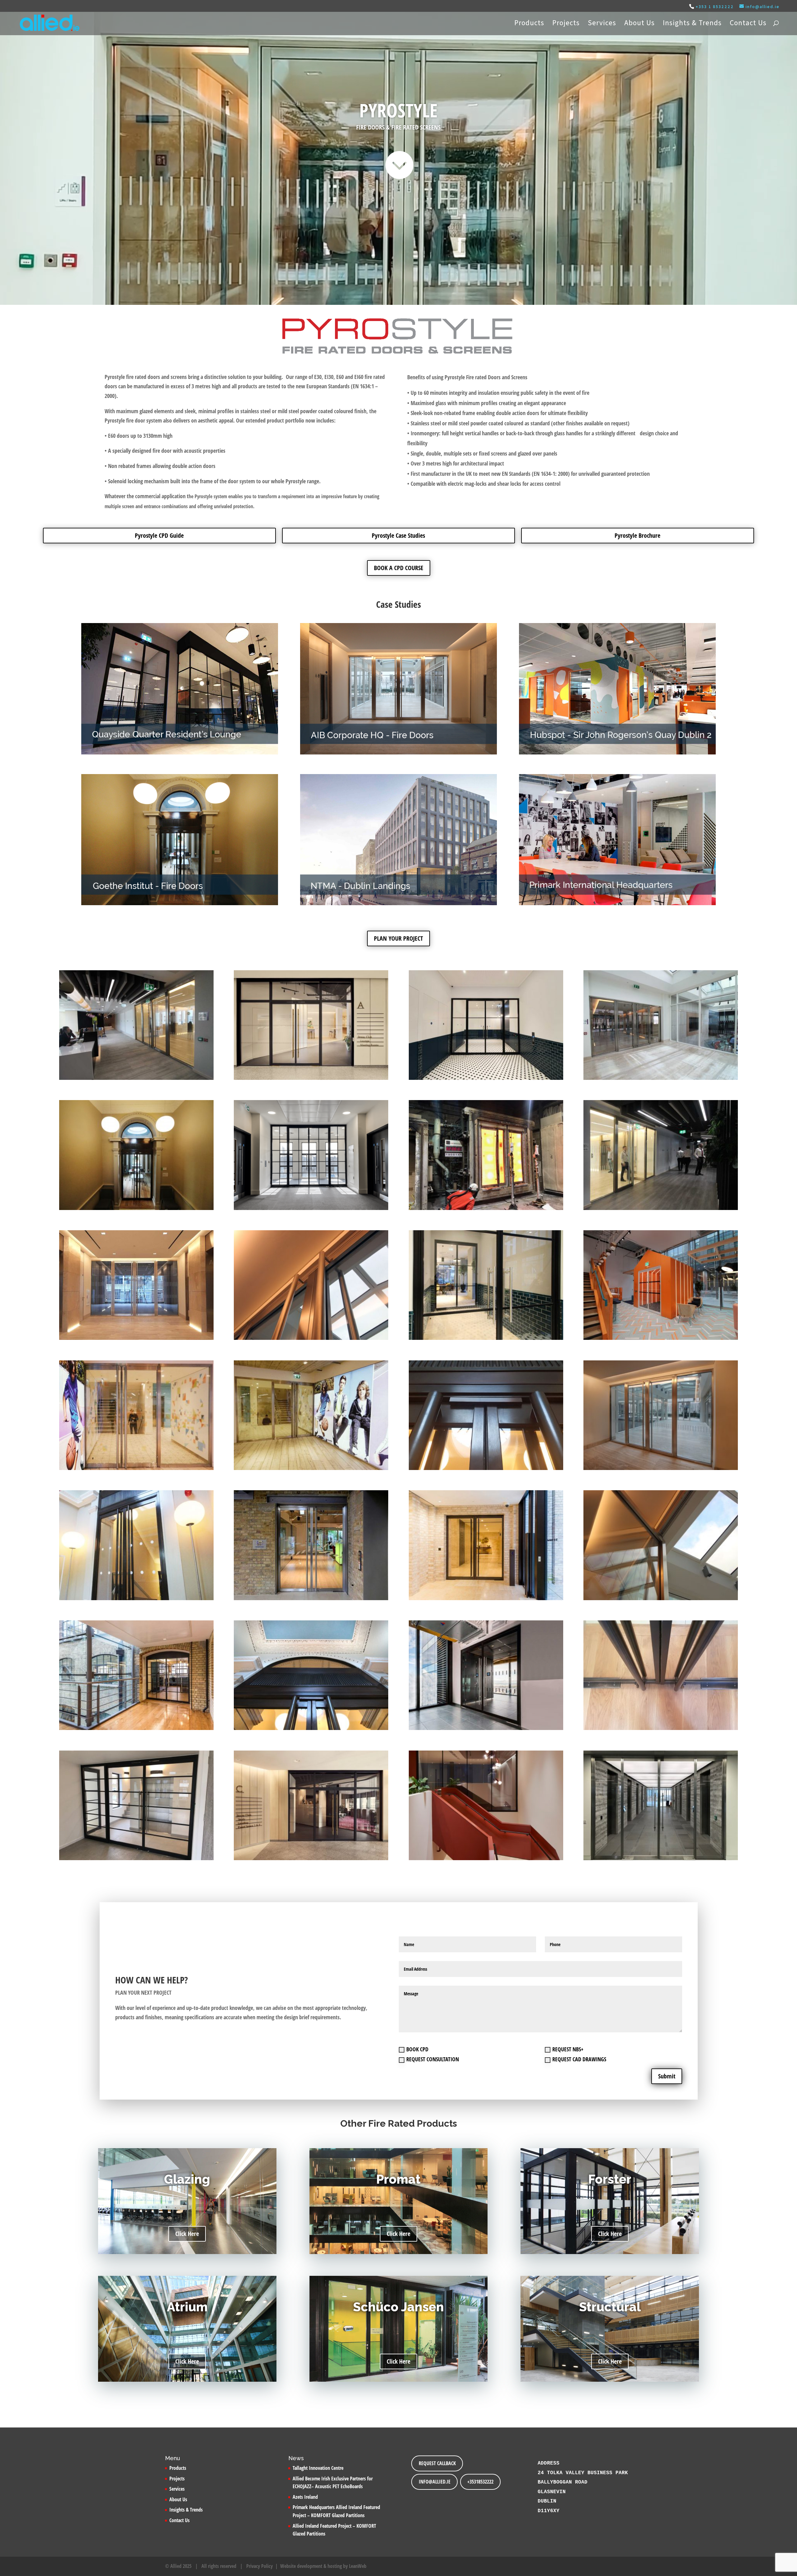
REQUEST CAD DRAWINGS (579, 2059)
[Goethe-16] (661, 1728)
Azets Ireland (305, 2497)
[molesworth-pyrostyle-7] (661, 1468)
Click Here (187, 2234)
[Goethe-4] (136, 1208)
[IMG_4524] (486, 1208)
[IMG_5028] (661, 1208)
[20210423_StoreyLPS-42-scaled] (486, 1858)
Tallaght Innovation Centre (318, 2468)
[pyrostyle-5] (311, 1598)
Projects (566, 24)
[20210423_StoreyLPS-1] (311, 1078)
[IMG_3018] (661, 1858)
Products (529, 24)
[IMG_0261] (136, 1858)
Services (602, 24)
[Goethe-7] (311, 1728)
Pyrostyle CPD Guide (159, 535)
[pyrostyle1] (136, 1728)
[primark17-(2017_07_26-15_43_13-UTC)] (311, 1468)
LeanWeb (358, 2566)
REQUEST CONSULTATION (433, 2059)
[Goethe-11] (486, 1468)
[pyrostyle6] (136, 1338)
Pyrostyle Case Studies (398, 535)
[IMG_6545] (661, 1338)
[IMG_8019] (486, 1338)
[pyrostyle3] (486, 1598)
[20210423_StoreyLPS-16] (311, 1858)
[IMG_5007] (136, 1078)
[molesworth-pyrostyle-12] (311, 1338)
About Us (639, 24)
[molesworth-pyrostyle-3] (661, 1598)
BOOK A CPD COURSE (399, 568)
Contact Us (748, 24)
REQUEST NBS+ (568, 2049)
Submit (667, 2076)
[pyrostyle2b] (486, 1728)
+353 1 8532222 (715, 7)
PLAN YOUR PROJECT (398, 938)
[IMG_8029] (486, 1078)
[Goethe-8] (136, 1598)
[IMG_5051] (661, 1078)
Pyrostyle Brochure (637, 535)
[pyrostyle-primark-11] (136, 1468)
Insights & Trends (692, 24)
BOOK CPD (417, 2049)
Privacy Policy (259, 2566)
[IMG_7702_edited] (311, 1208)
